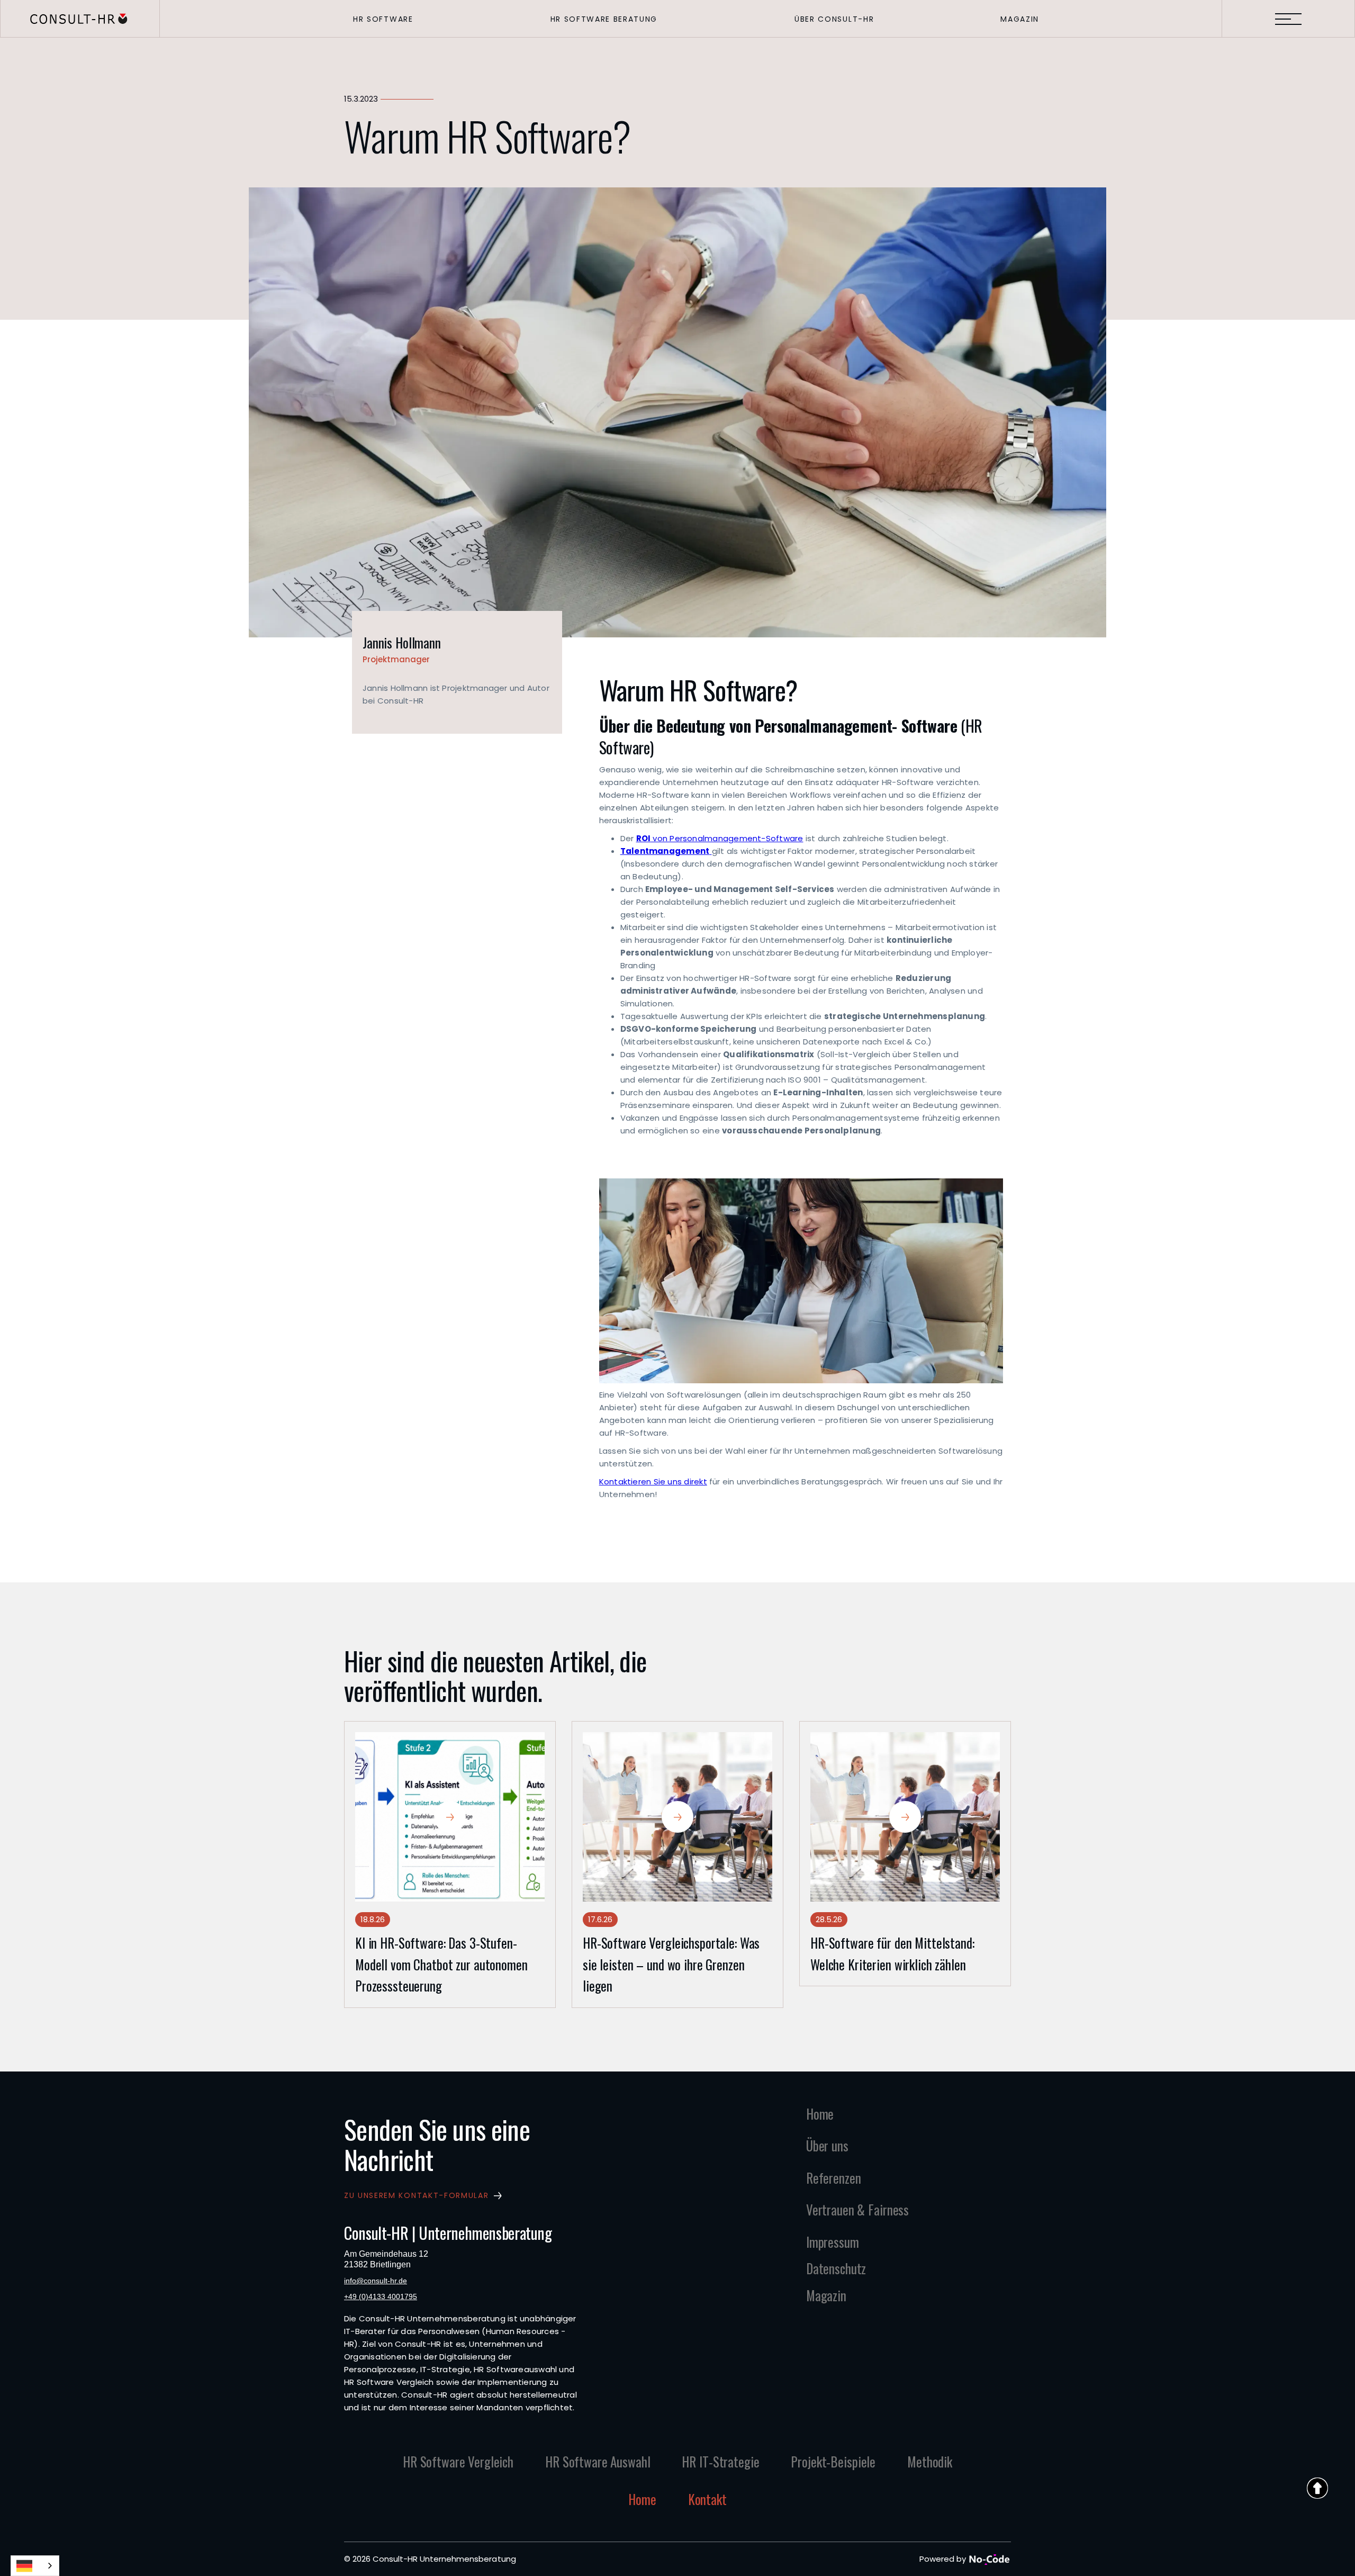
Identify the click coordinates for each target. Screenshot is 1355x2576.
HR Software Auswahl (598, 2461)
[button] (383, 19)
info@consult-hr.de (376, 2281)
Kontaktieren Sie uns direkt (653, 1481)
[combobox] (35, 2566)
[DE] (35, 2566)
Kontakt (707, 2499)
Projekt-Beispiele (833, 2461)
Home (642, 2499)
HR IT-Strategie (720, 2461)
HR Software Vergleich (458, 2461)
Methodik (930, 2461)
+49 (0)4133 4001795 (381, 2296)
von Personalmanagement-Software (720, 838)
